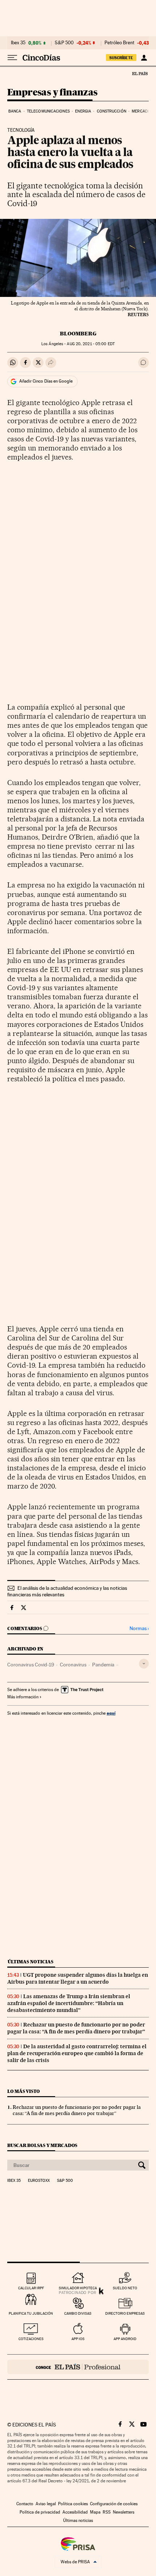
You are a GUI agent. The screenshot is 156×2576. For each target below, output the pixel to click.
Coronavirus (73, 1665)
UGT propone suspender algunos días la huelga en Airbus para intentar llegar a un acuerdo (78, 1978)
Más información (23, 1697)
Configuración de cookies (114, 2504)
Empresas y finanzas (52, 93)
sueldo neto (125, 2288)
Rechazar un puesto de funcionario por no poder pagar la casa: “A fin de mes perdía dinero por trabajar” (76, 2028)
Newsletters (124, 2512)
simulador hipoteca (78, 2288)
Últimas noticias (30, 1962)
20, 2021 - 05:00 (91, 344)
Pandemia (103, 1665)
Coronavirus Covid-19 (31, 1665)
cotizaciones (31, 2339)
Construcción (112, 111)
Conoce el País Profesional (78, 2367)
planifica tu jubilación (31, 2313)
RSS (107, 2512)
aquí (111, 1713)
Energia (83, 111)
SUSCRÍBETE (121, 58)
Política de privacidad (40, 2512)
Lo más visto (24, 2091)
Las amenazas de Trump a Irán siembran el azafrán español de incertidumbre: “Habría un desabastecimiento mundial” (69, 2003)
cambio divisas (78, 2313)
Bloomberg (78, 334)
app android (125, 2339)
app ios (78, 2339)
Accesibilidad (75, 2512)
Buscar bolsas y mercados (42, 2145)
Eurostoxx (39, 2181)
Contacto (25, 2504)
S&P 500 (64, 43)
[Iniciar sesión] (144, 58)
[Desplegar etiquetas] (144, 1664)
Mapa (95, 2512)
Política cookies (73, 2504)
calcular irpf (31, 2288)
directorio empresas (125, 2313)
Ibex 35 (18, 43)
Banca (15, 111)
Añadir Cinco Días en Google (46, 381)
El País (140, 73)
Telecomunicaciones (48, 111)
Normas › (139, 1628)
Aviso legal (46, 2504)
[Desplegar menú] (12, 58)
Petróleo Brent (119, 43)
